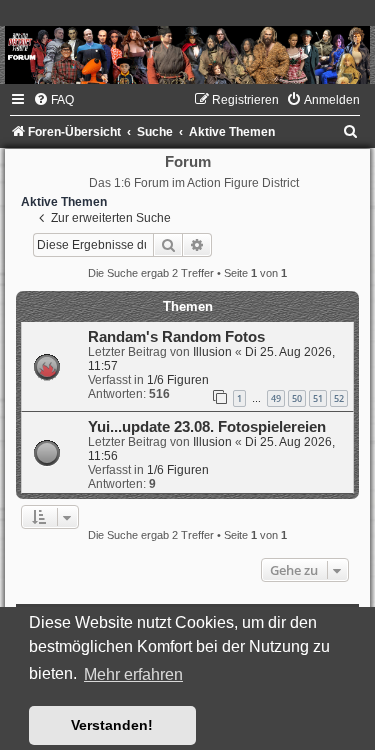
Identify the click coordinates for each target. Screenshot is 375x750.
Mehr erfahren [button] (133, 674)
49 (276, 398)
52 (339, 398)
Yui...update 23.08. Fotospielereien (207, 427)
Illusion (212, 352)
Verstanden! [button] (112, 725)
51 (318, 398)
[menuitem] (53, 100)
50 (297, 398)
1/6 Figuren (178, 380)
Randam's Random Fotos (176, 337)
